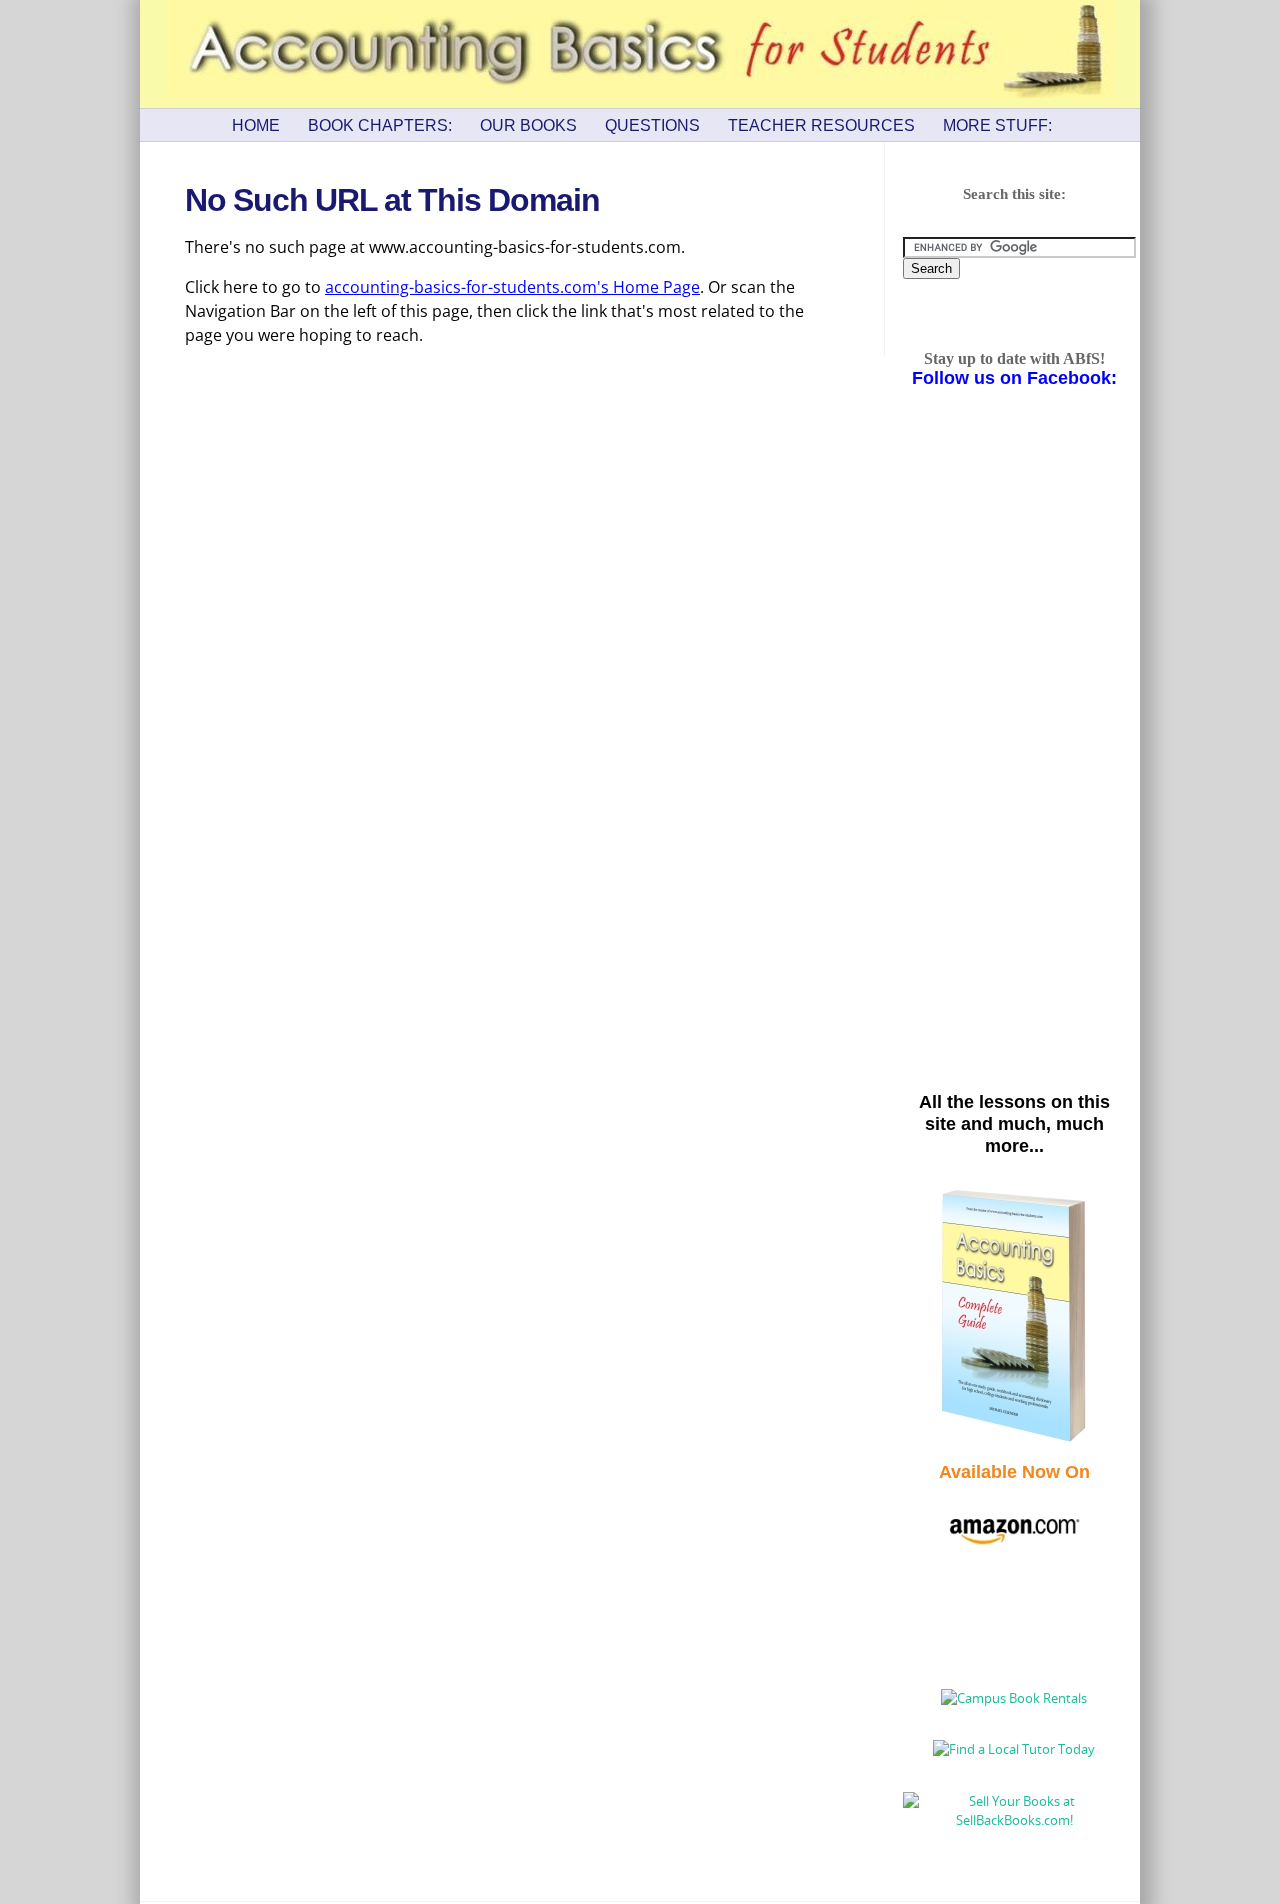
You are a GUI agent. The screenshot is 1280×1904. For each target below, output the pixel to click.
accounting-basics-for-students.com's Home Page (512, 287)
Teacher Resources (821, 125)
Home (256, 125)
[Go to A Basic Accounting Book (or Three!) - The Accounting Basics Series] (1014, 1440)
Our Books (528, 125)
